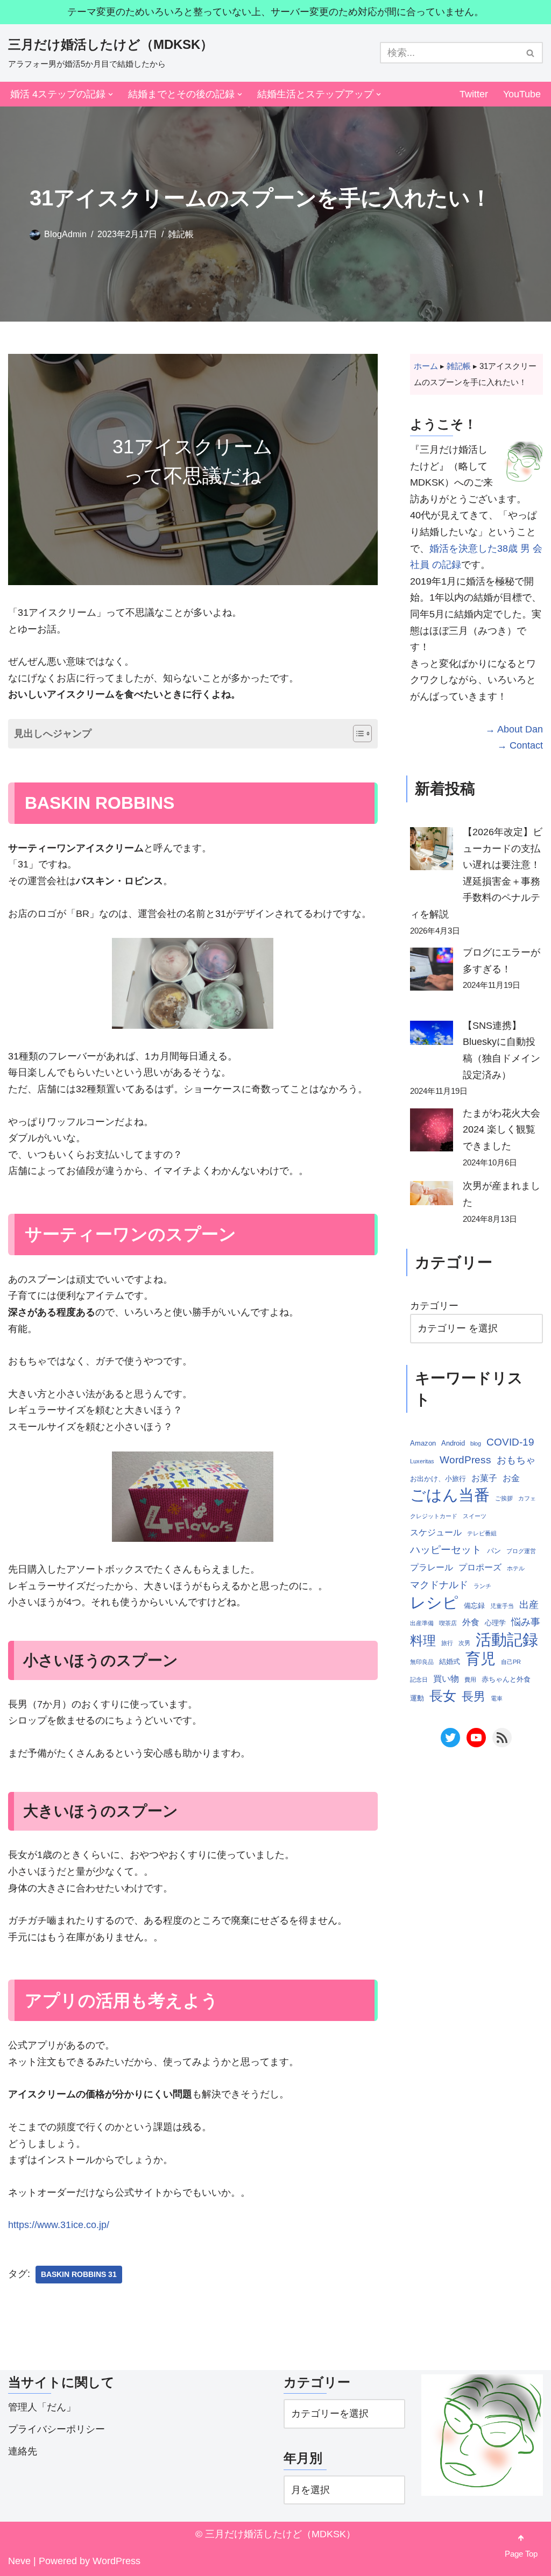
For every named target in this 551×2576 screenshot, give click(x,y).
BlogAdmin (65, 234)
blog (476, 1443)
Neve (19, 2561)
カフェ (527, 1498)
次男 (464, 1643)
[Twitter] (450, 1738)
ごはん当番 (450, 1495)
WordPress (465, 1460)
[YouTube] (476, 1738)
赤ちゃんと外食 (506, 1679)
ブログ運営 (521, 1551)
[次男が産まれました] (432, 1196)
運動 (417, 1698)
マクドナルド (439, 1585)
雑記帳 (181, 234)
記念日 (419, 1680)
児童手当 (502, 1606)
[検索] (531, 53)
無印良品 (422, 1662)
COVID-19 (510, 1442)
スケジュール (436, 1532)
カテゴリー (434, 1306)
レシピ (434, 1603)
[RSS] (502, 1738)
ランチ (482, 1586)
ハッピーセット (446, 1550)
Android (453, 1443)
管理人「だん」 (42, 2407)
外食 (471, 1622)
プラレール (432, 1567)
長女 (443, 1696)
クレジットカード (434, 1516)
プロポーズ (480, 1567)
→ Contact (520, 745)
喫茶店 (448, 1623)
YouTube (522, 94)
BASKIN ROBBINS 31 (79, 2275)
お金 (511, 1478)
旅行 (447, 1643)
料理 (423, 1641)
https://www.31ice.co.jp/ (59, 2225)
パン (494, 1551)
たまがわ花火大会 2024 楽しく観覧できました (501, 1130)
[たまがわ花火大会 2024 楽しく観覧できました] (432, 1133)
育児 (481, 1659)
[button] (111, 94)
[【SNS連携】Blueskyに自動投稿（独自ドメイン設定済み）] (432, 1036)
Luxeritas (422, 1461)
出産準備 (422, 1623)
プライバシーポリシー (56, 2429)
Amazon (423, 1443)
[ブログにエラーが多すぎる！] (432, 972)
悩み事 (526, 1622)
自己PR (511, 1662)
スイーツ (475, 1516)
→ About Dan (514, 729)
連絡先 (23, 2451)
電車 (497, 1698)
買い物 (446, 1679)
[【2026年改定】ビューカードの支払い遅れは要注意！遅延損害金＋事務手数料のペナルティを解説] (432, 851)
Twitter (474, 94)
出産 (529, 1605)
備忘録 (474, 1606)
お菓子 (484, 1478)
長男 (474, 1696)
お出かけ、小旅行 (438, 1479)
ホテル (516, 1568)
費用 (470, 1680)
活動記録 (507, 1640)
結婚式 (450, 1661)
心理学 (495, 1623)
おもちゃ (516, 1460)
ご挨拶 (504, 1498)
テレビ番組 (482, 1533)
